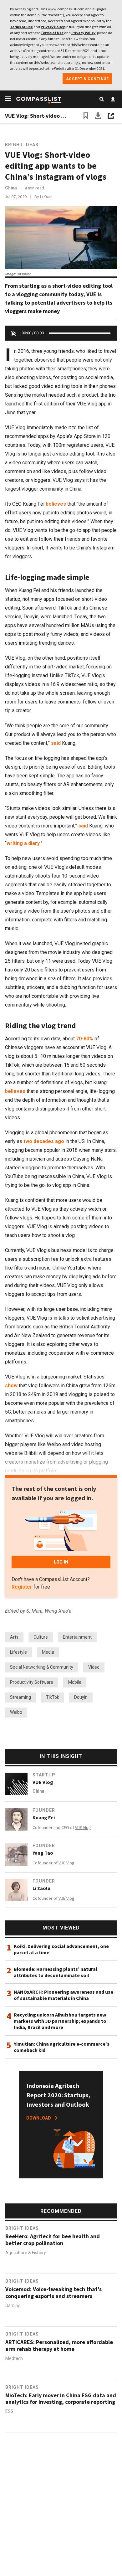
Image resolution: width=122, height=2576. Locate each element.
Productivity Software (32, 1682)
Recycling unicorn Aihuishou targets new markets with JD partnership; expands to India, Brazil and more (60, 2021)
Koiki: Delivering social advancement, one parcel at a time (61, 1949)
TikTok (53, 1697)
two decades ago (44, 1141)
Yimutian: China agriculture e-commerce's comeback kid (62, 2047)
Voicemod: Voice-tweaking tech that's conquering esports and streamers (53, 2293)
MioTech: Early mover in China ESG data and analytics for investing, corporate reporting (61, 2399)
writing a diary (23, 843)
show (11, 1386)
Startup (44, 1775)
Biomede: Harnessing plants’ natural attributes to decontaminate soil (56, 1972)
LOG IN (61, 1562)
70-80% (85, 1039)
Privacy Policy (53, 27)
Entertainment (77, 1637)
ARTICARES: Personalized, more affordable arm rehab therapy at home (59, 2346)
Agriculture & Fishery (26, 2253)
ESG (9, 2412)
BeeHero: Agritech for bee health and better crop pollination (53, 2240)
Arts (14, 1637)
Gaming (13, 2306)
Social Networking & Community (42, 1667)
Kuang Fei (44, 1817)
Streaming (20, 1697)
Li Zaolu (41, 1888)
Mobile (75, 1682)
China (11, 188)
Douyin (81, 1697)
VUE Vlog (43, 1782)
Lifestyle (18, 1652)
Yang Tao (43, 1853)
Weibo (16, 1712)
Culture (41, 1637)
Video (94, 1667)
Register (22, 1587)
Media (48, 1652)
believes (56, 504)
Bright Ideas (22, 145)
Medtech (14, 2359)
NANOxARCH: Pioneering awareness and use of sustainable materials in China (64, 1995)
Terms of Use (21, 27)
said (56, 743)
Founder (44, 1810)
